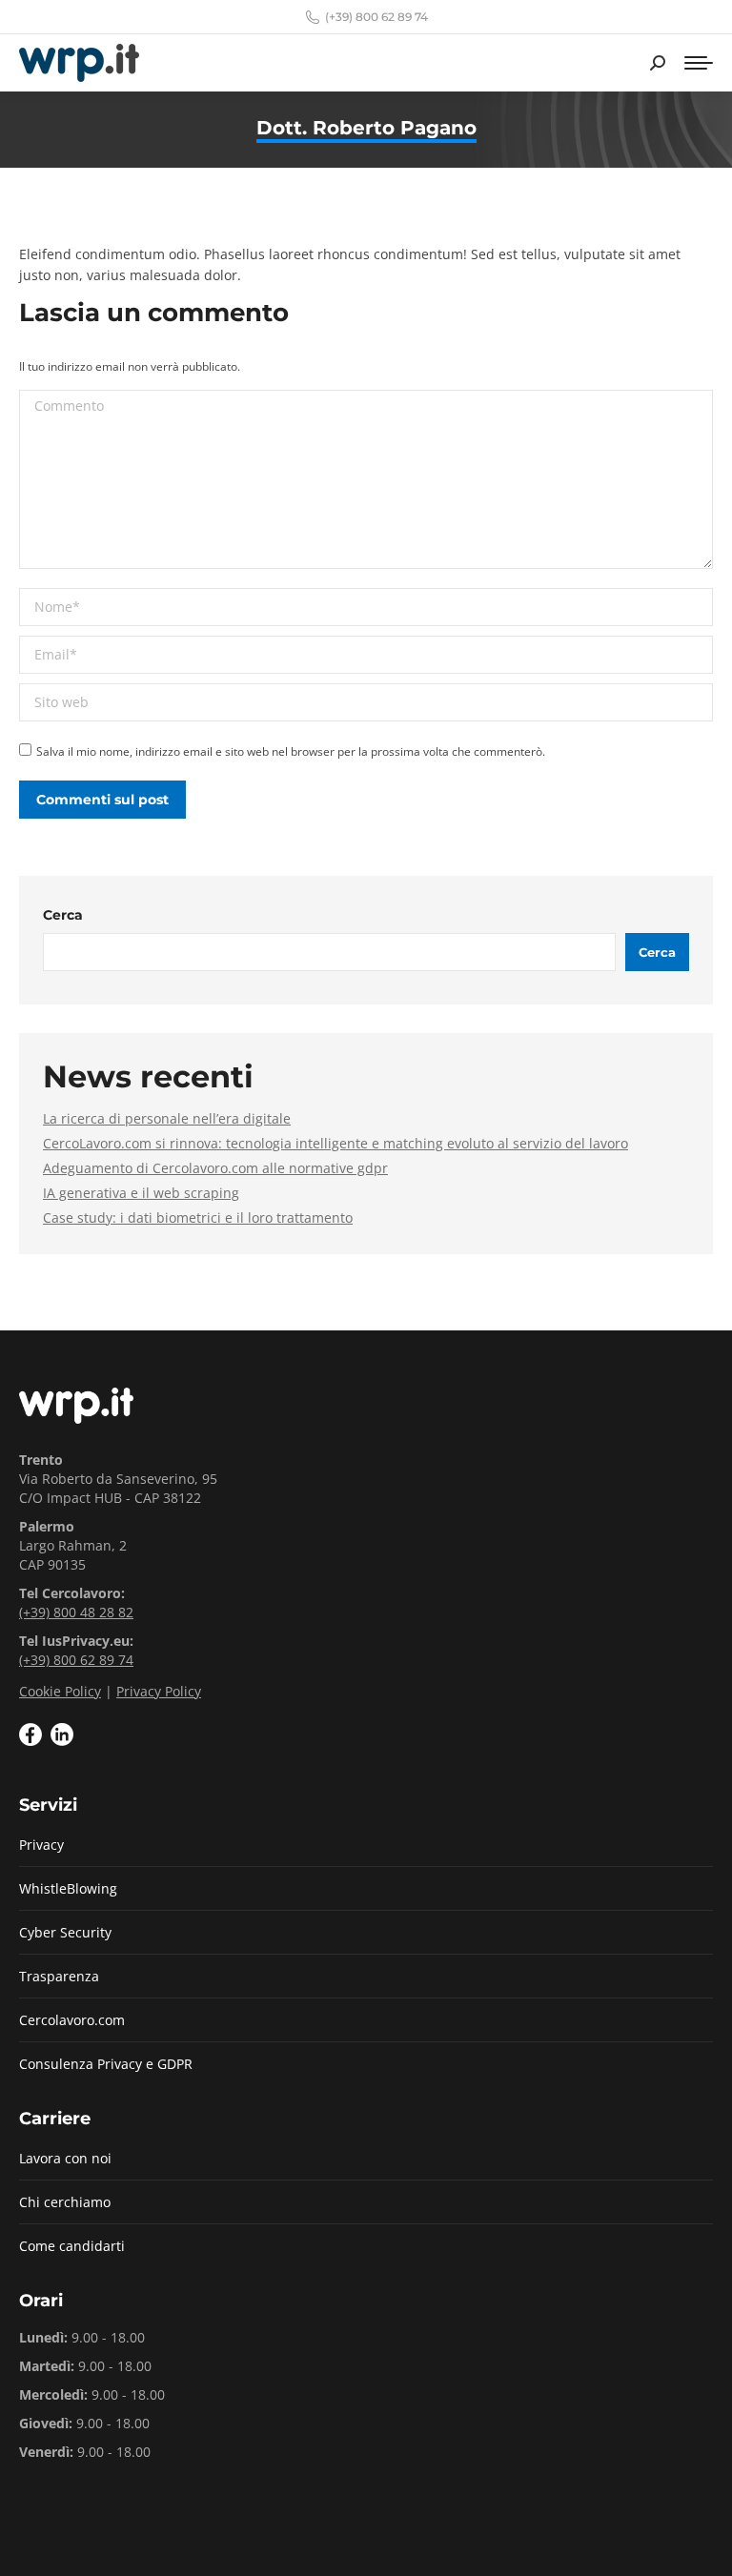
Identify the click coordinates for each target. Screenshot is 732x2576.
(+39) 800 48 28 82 (76, 1612)
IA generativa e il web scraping (141, 1193)
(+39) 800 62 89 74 (376, 17)
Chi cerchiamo (65, 2202)
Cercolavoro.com (72, 2020)
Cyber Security (65, 1932)
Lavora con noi (65, 2158)
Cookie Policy (60, 1691)
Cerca (63, 915)
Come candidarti (72, 2246)
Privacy (41, 1845)
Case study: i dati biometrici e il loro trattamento (198, 1217)
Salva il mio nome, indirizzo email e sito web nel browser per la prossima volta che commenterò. (291, 751)
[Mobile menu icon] (699, 63)
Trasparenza (59, 1976)
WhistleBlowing (68, 1888)
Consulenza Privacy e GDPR (106, 2064)
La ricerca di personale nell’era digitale (167, 1118)
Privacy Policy (159, 1691)
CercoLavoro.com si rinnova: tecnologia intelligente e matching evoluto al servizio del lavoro (335, 1143)
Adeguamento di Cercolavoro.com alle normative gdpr (215, 1168)
